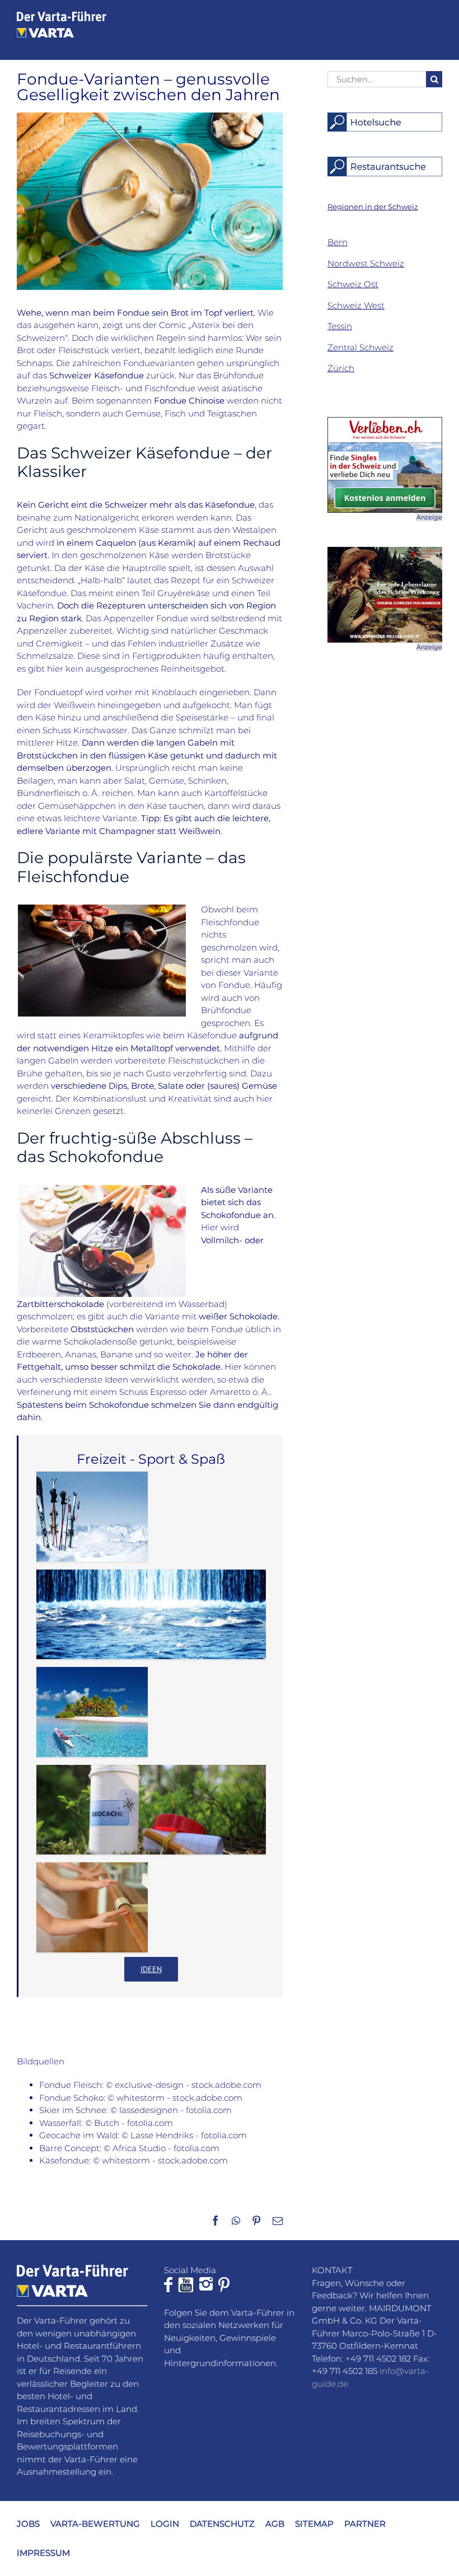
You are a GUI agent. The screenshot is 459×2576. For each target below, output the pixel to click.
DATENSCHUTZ (222, 2523)
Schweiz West (356, 305)
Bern (338, 242)
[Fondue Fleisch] (102, 909)
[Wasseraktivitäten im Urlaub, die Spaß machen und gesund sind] (92, 1712)
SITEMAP (314, 2523)
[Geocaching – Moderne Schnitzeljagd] (151, 1810)
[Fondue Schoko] (102, 1189)
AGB (275, 2523)
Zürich (341, 368)
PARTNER (365, 2523)
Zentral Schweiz (360, 347)
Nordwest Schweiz (366, 263)
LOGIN (165, 2523)
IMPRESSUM (43, 2553)
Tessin (340, 326)
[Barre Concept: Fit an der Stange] (92, 1907)
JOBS (28, 2523)
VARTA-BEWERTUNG (95, 2523)
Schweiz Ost (353, 284)
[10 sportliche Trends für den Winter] (92, 1517)
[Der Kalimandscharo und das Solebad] (151, 1615)
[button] (373, 207)
